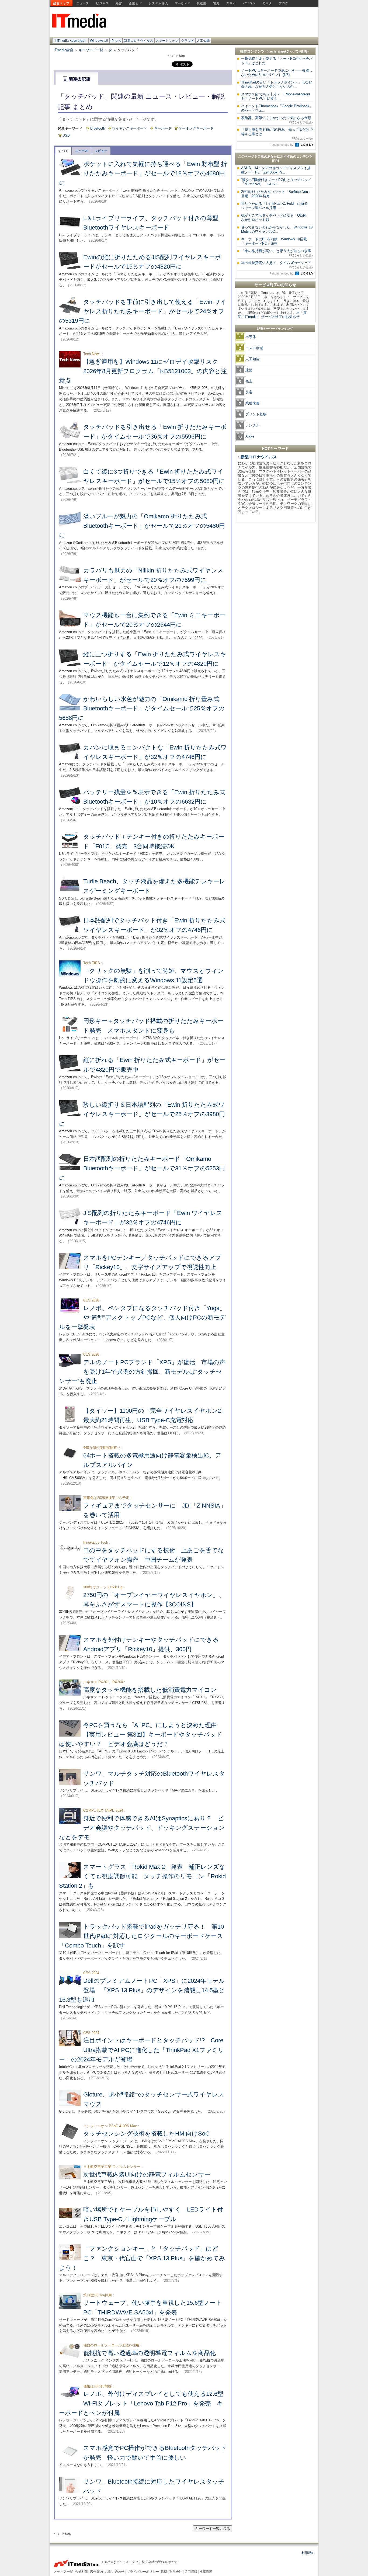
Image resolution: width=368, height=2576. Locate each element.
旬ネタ (267, 3)
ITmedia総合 (63, 50)
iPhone (116, 41)
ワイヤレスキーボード (130, 128)
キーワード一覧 (91, 50)
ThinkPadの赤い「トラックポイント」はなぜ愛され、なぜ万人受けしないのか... (277, 84)
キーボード (163, 128)
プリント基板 (256, 414)
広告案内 (96, 2572)
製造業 (202, 3)
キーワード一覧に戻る (213, 2529)
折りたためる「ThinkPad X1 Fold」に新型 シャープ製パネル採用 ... (276, 206)
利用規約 (308, 2553)
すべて (63, 151)
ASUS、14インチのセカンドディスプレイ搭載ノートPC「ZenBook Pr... (276, 170)
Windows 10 (99, 41)
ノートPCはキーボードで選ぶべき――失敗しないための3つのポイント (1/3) (277, 73)
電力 (216, 3)
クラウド (188, 41)
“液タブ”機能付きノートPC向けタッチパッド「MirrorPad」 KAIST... (276, 182)
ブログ (284, 3)
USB (66, 135)
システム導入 (158, 3)
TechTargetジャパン (284, 51)
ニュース (83, 3)
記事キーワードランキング (275, 329)
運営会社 (176, 2572)
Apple (250, 436)
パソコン (249, 3)
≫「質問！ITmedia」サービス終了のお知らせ (272, 315)
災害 (249, 392)
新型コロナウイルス (138, 41)
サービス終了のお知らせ (275, 285)
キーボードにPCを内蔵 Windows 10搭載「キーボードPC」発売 (274, 241)
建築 (249, 370)
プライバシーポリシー (143, 2572)
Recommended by (282, 145)
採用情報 (191, 2572)
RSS (164, 2572)
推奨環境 (206, 2572)
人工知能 (203, 41)
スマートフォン (167, 41)
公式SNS (81, 2572)
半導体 (251, 337)
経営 (119, 3)
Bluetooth (98, 128)
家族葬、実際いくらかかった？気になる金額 (277, 120)
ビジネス (102, 3)
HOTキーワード (275, 449)
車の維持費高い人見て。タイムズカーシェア (277, 265)
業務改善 (252, 403)
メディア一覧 (63, 2572)
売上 (249, 381)
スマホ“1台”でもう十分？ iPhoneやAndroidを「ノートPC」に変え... (275, 96)
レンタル (252, 425)
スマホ (231, 3)
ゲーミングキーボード (196, 128)
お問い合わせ (115, 2572)
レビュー (101, 151)
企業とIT (135, 3)
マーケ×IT (182, 3)
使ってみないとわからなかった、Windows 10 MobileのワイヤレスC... (277, 229)
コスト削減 (254, 348)
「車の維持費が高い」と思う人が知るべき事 (277, 253)
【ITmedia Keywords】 (70, 41)
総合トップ (61, 3)
